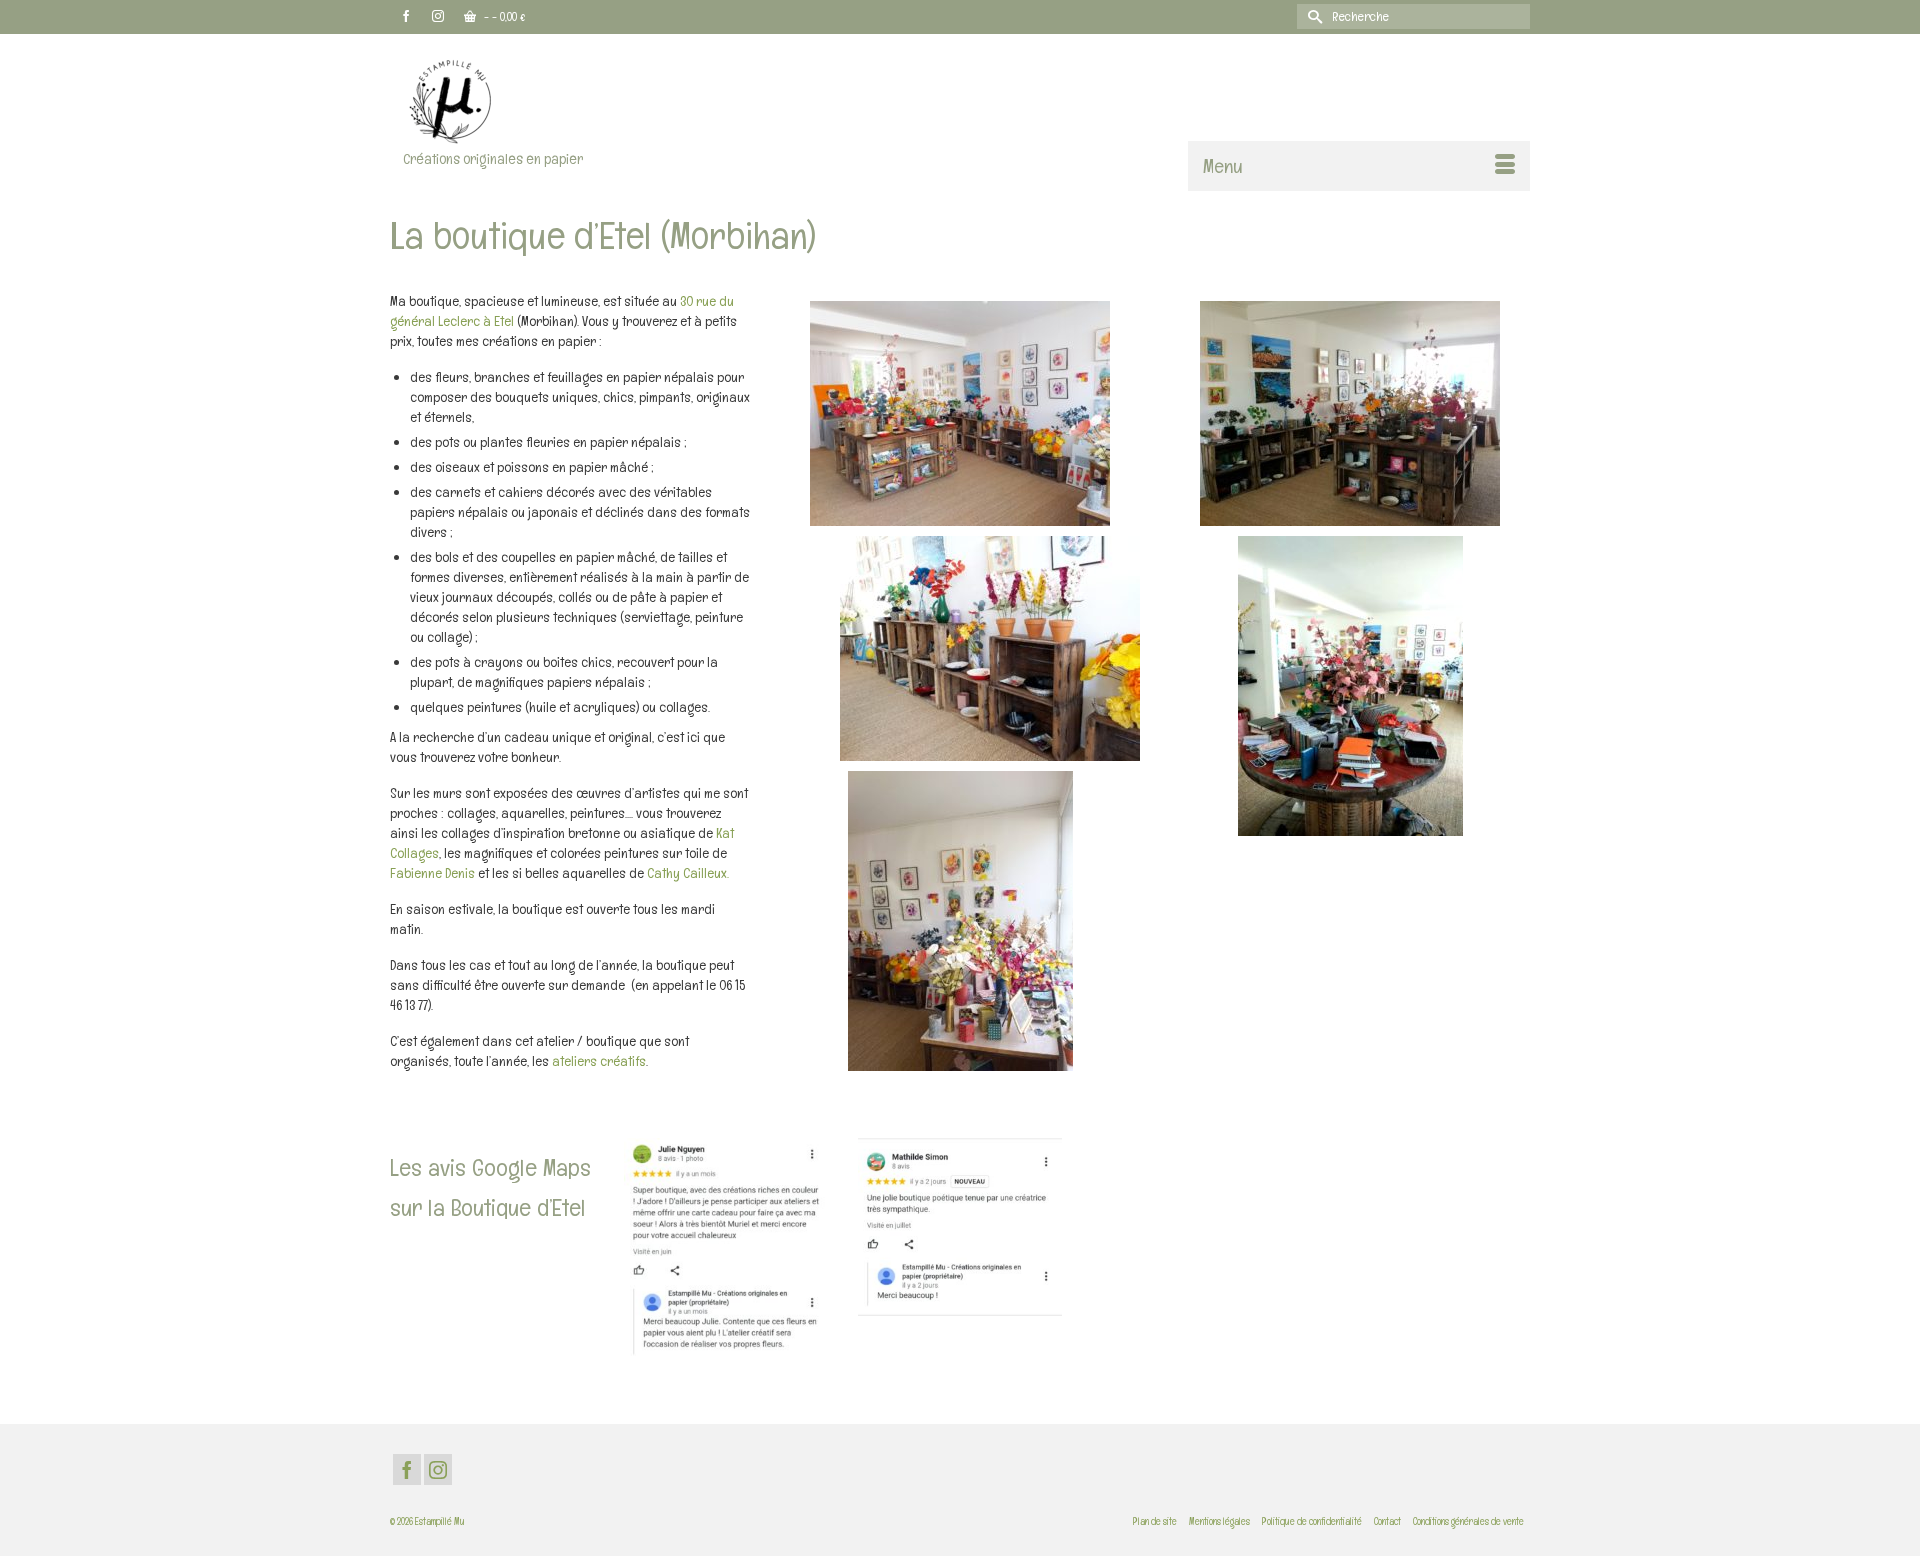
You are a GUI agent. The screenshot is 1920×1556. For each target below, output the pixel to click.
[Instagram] (438, 1469)
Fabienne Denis (432, 873)
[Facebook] (407, 1469)
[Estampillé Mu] (570, 100)
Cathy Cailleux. (688, 873)
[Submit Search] (1312, 16)
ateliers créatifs (599, 1061)
